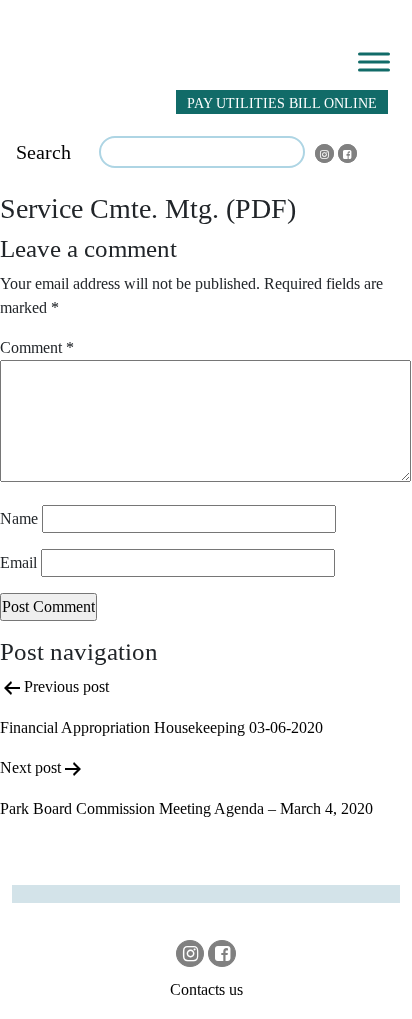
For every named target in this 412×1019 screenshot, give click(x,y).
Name (19, 518)
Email (18, 562)
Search (43, 152)
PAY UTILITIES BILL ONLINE (282, 103)
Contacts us (206, 989)
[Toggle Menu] (374, 61)
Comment (37, 347)
